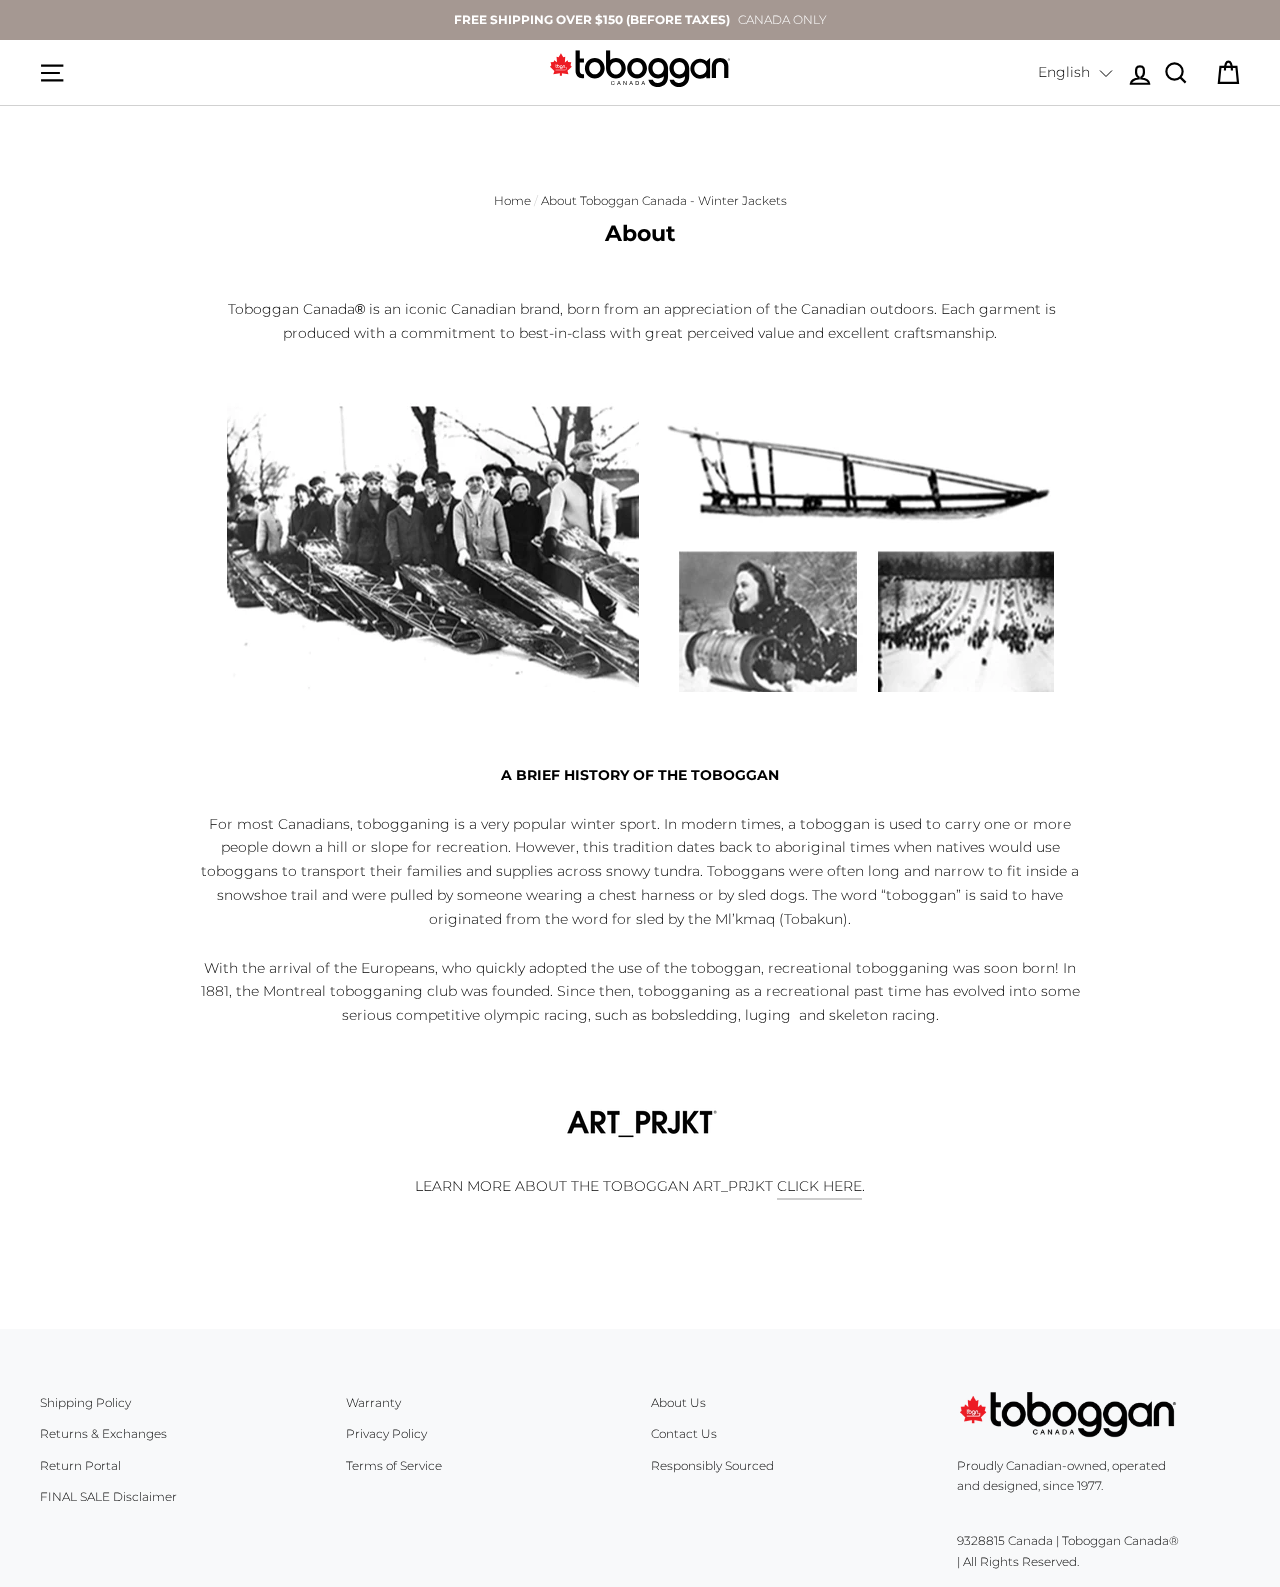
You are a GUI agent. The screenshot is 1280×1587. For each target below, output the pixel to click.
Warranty (373, 1402)
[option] (640, 20)
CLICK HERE (819, 1186)
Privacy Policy (386, 1433)
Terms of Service (394, 1465)
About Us (678, 1402)
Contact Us (684, 1433)
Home (512, 200)
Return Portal (80, 1465)
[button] (1075, 73)
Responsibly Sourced (712, 1465)
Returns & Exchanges (103, 1433)
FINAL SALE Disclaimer (108, 1496)
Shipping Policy (85, 1402)
